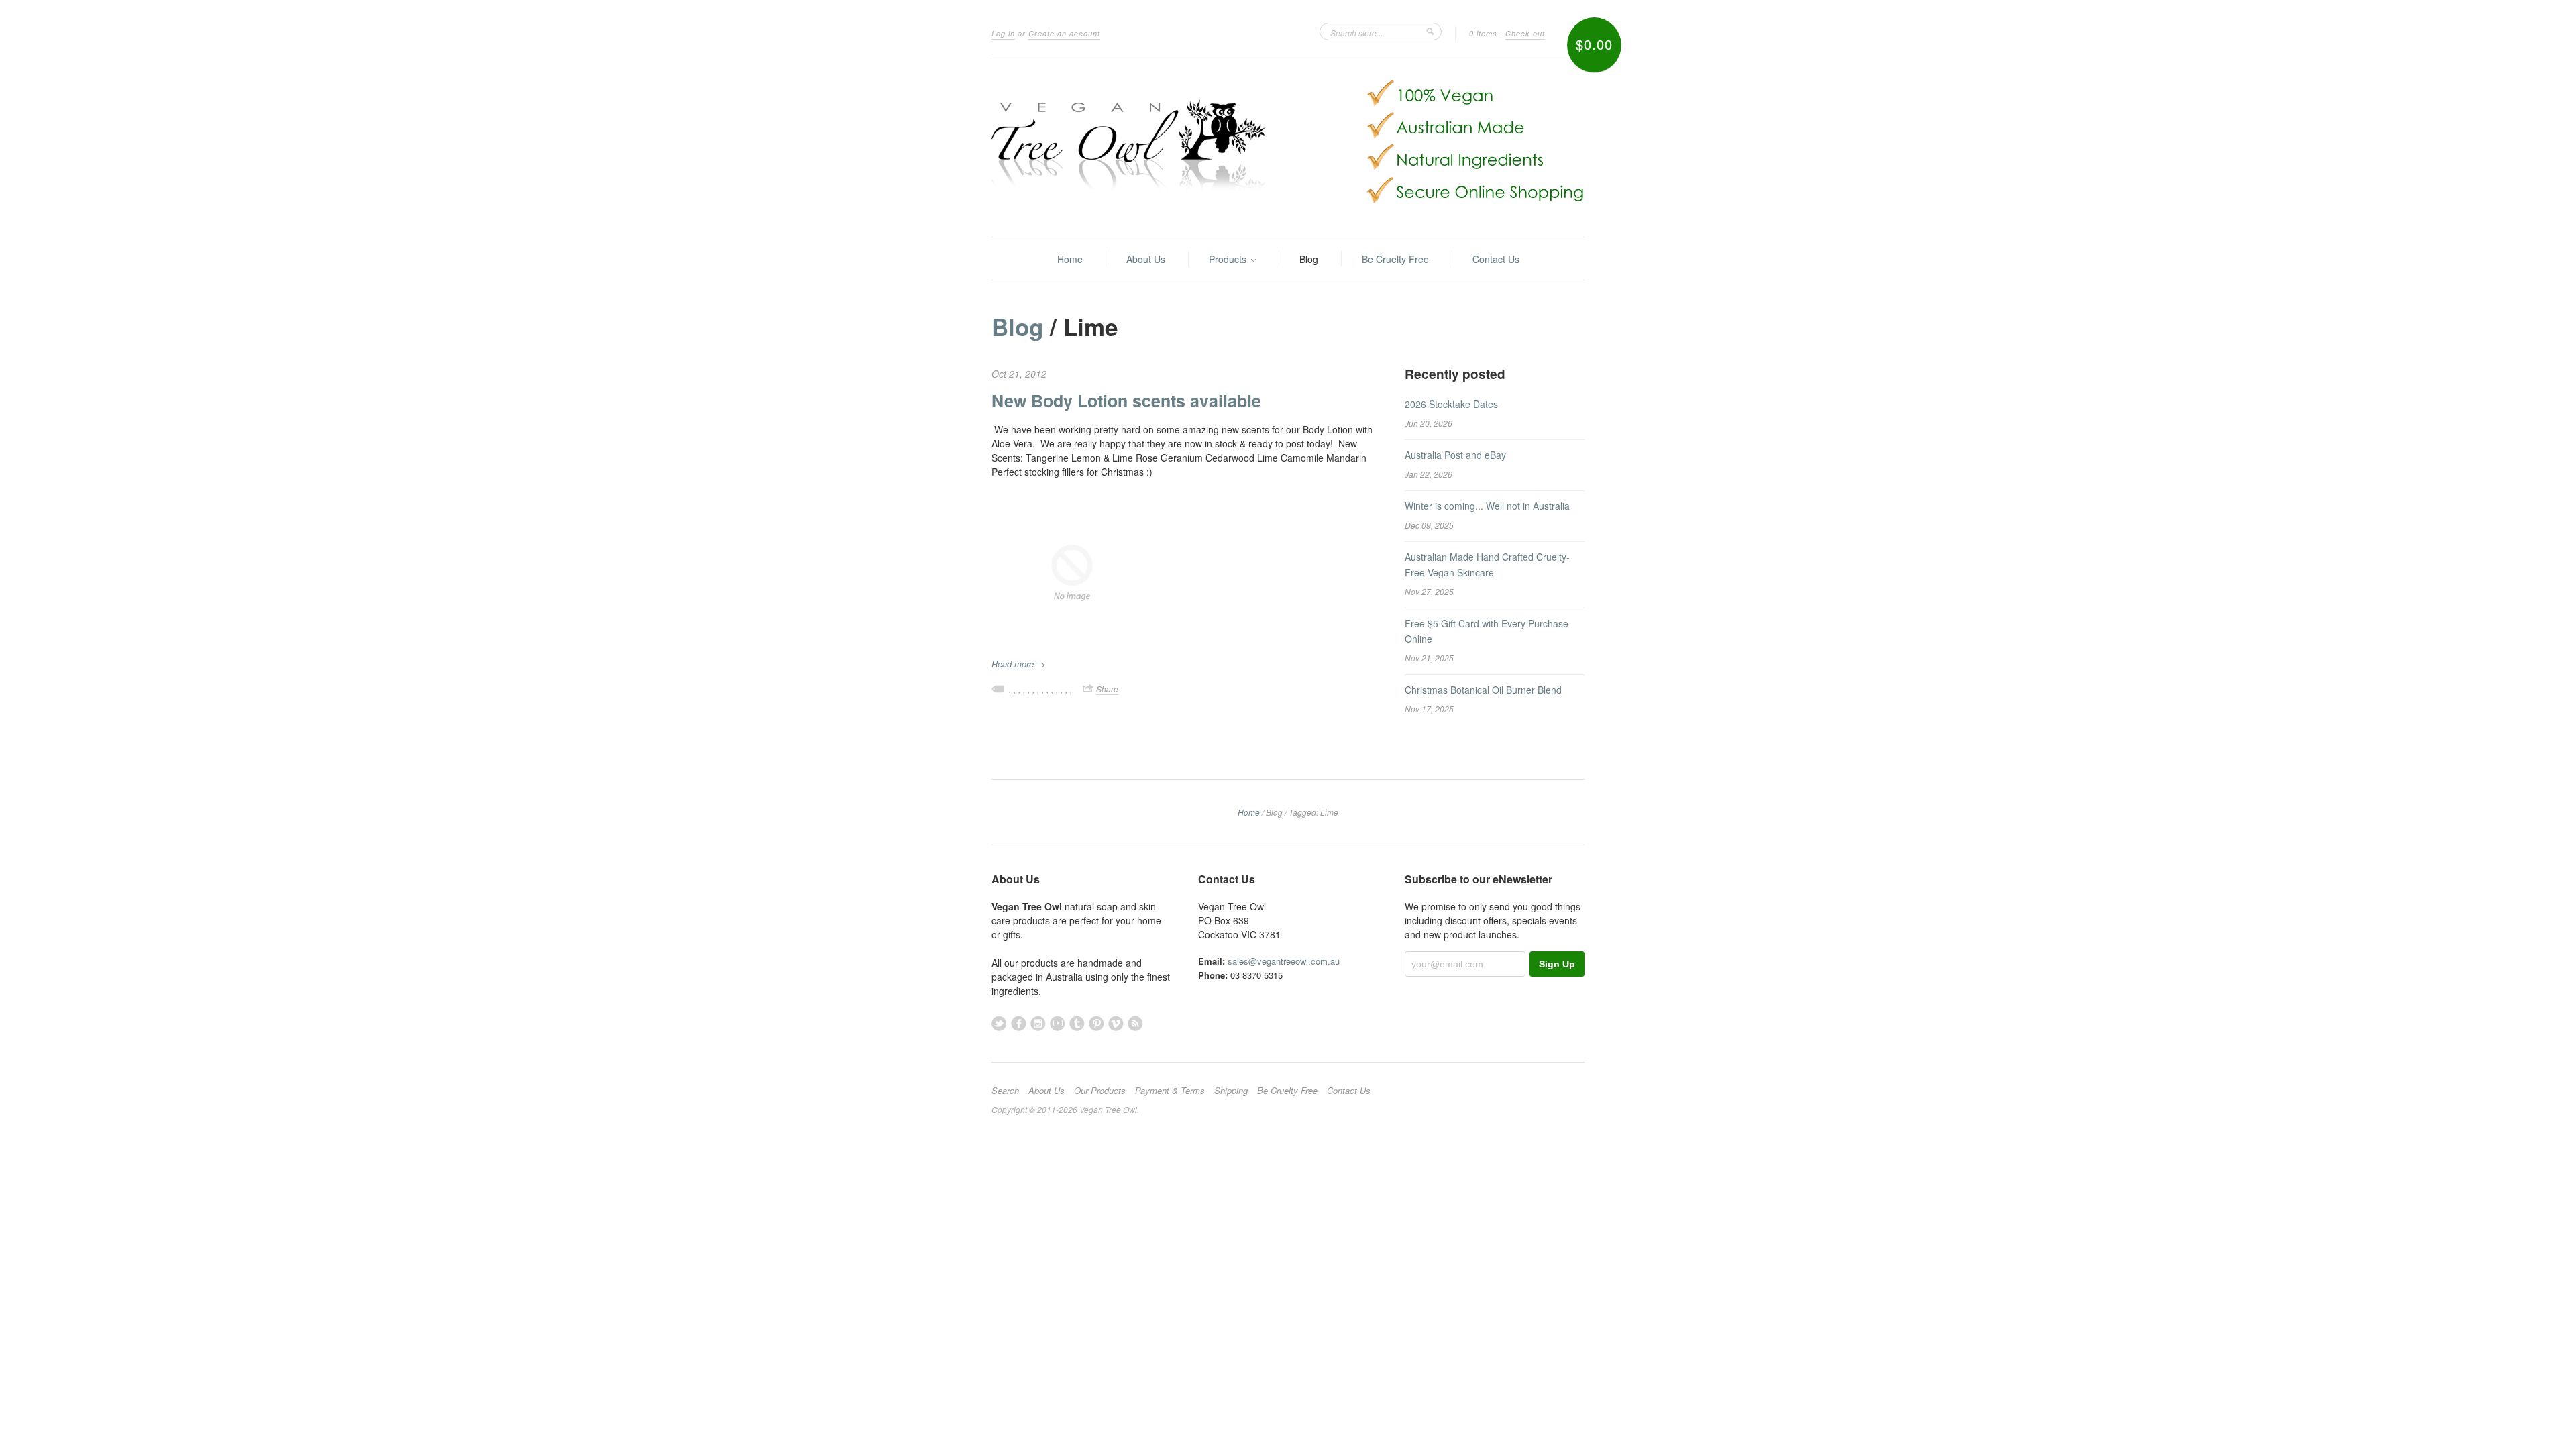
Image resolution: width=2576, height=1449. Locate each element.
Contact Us (1496, 259)
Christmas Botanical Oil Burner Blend (1483, 690)
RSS (1135, 1023)
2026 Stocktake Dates (1451, 404)
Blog (1309, 259)
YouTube (1058, 1023)
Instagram (1038, 1023)
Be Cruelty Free (1395, 259)
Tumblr (1077, 1023)
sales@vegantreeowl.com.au (1284, 961)
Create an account (1064, 33)
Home (1070, 259)
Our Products (1100, 1091)
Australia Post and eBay (1455, 455)
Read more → (1018, 664)
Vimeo (1116, 1023)
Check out (1525, 33)
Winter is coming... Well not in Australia (1487, 506)
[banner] (1288, 146)
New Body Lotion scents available (1126, 400)
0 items (1483, 33)
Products (1229, 259)
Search (1005, 1091)
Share (1107, 689)
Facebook (1019, 1023)
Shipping (1231, 1091)
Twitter (999, 1023)
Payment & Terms (1170, 1091)
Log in (1003, 33)
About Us (1146, 259)
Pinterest (1096, 1023)
